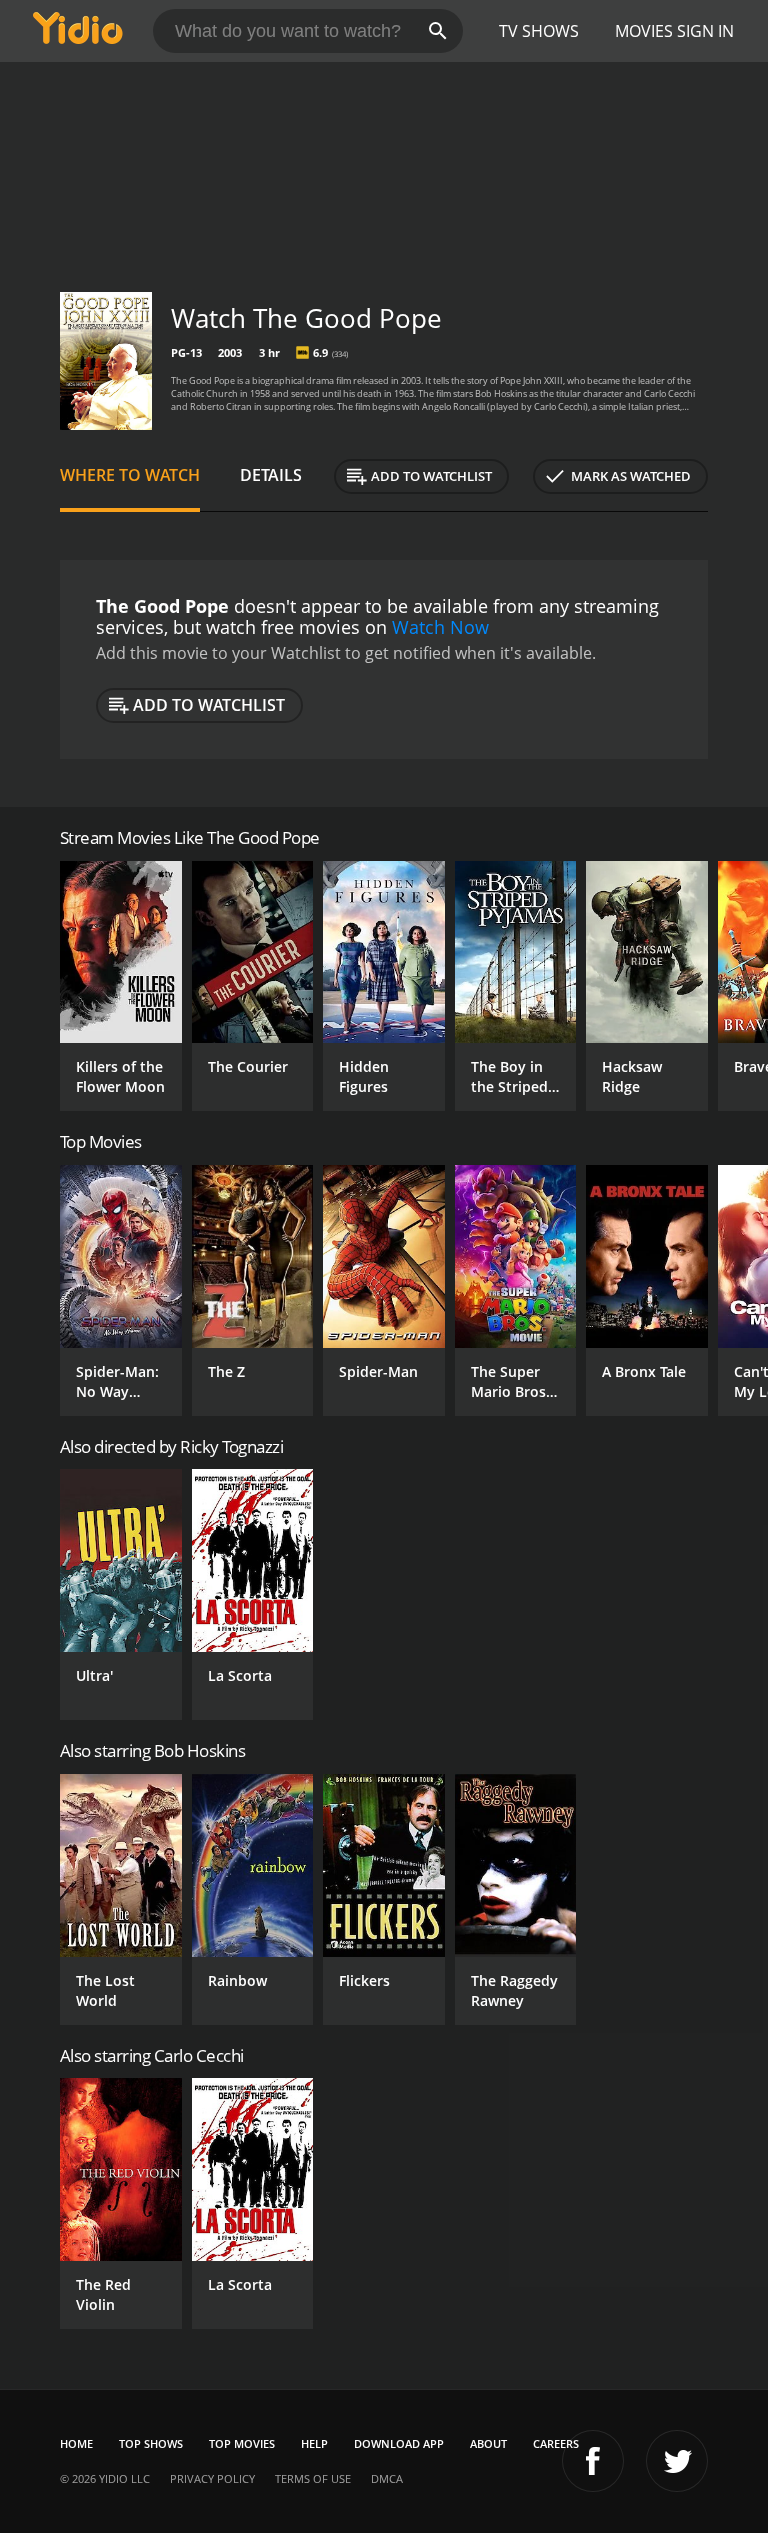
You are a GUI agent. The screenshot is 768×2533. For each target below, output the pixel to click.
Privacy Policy (212, 2478)
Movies (644, 31)
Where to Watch (130, 475)
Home (76, 2443)
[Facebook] (593, 2461)
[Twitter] (677, 2461)
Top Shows (151, 2443)
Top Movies (242, 2443)
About (488, 2443)
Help (314, 2443)
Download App (399, 2443)
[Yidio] (78, 31)
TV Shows (539, 31)
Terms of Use (313, 2478)
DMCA (387, 2478)
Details (271, 475)
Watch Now (440, 627)
